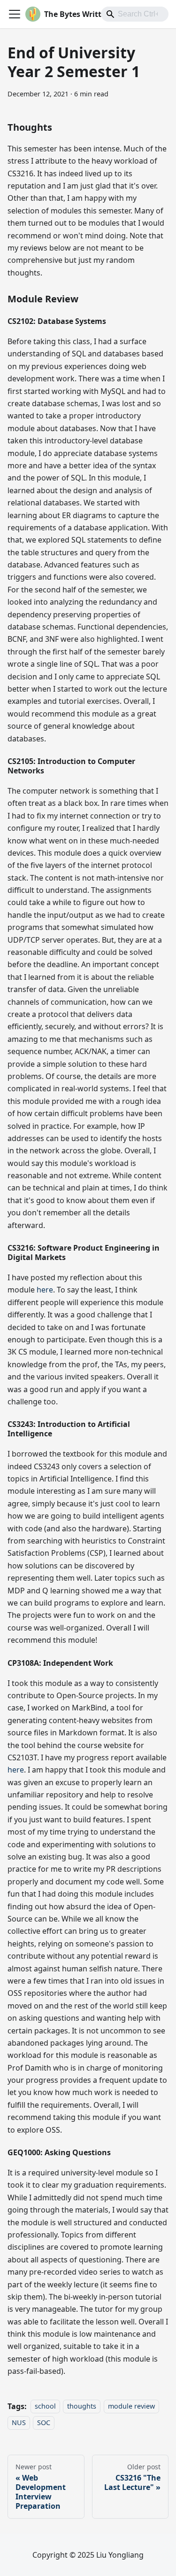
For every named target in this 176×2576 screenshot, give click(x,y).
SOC (44, 2422)
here (45, 1290)
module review (131, 2407)
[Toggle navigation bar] (15, 14)
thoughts (82, 2407)
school (45, 2407)
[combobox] (135, 14)
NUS (19, 2422)
